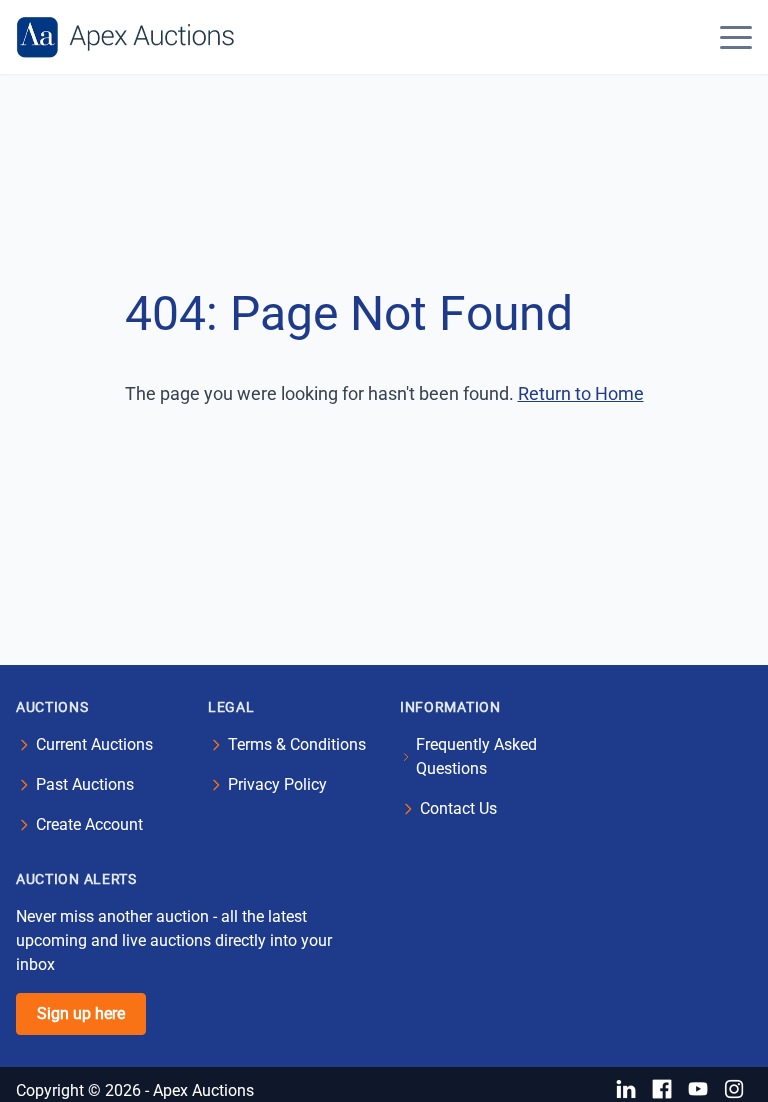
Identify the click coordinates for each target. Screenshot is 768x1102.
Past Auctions (85, 784)
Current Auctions (94, 744)
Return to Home (581, 393)
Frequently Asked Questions (476, 756)
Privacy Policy (277, 784)
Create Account (89, 824)
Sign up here (81, 1013)
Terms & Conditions (297, 744)
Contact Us (458, 808)
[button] (736, 37)
